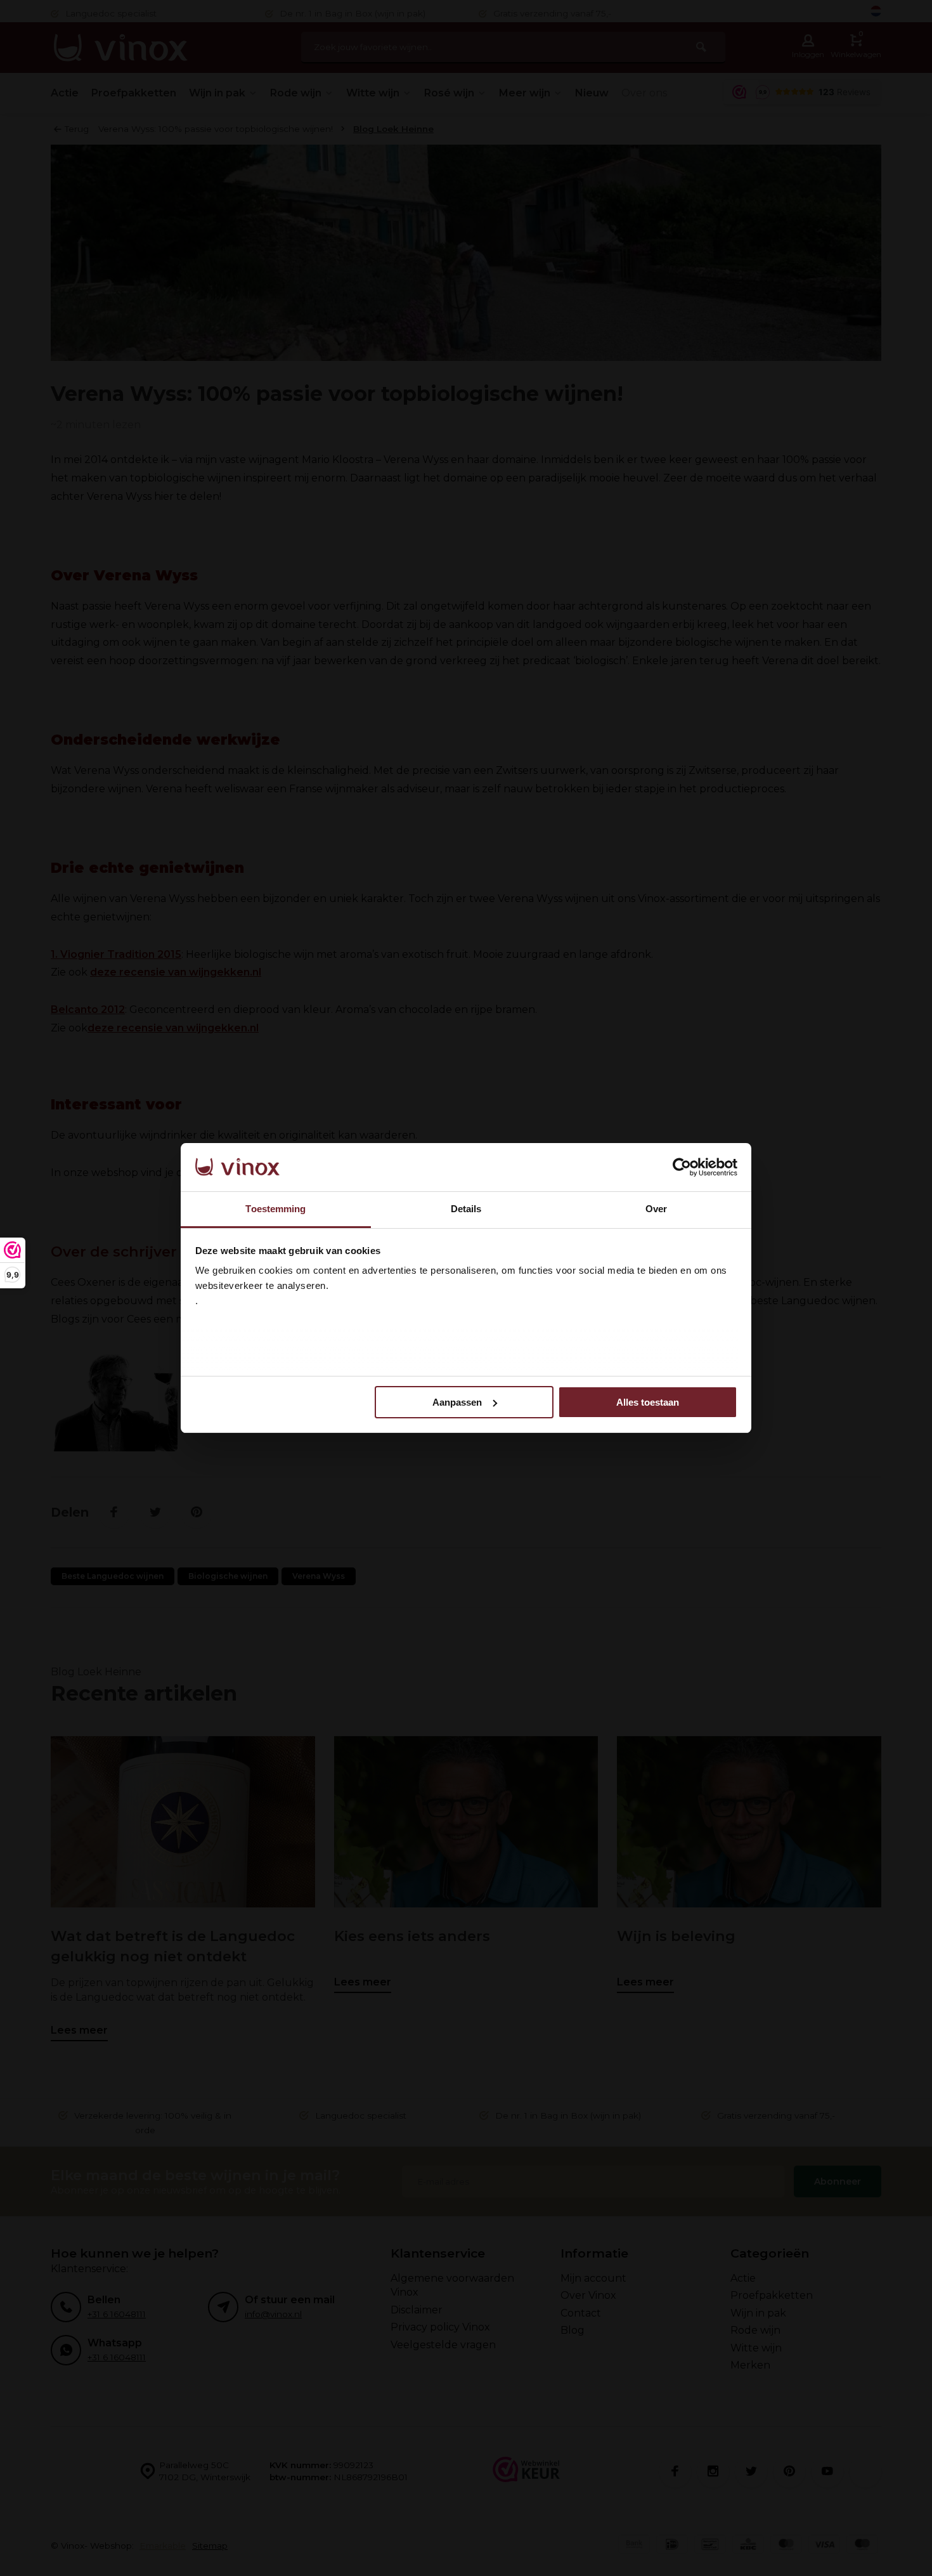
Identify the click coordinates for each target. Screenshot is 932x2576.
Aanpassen (457, 1402)
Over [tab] (656, 1209)
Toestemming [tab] (275, 1209)
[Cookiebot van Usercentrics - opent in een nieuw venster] (682, 1167)
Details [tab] (466, 1209)
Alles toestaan (648, 1402)
